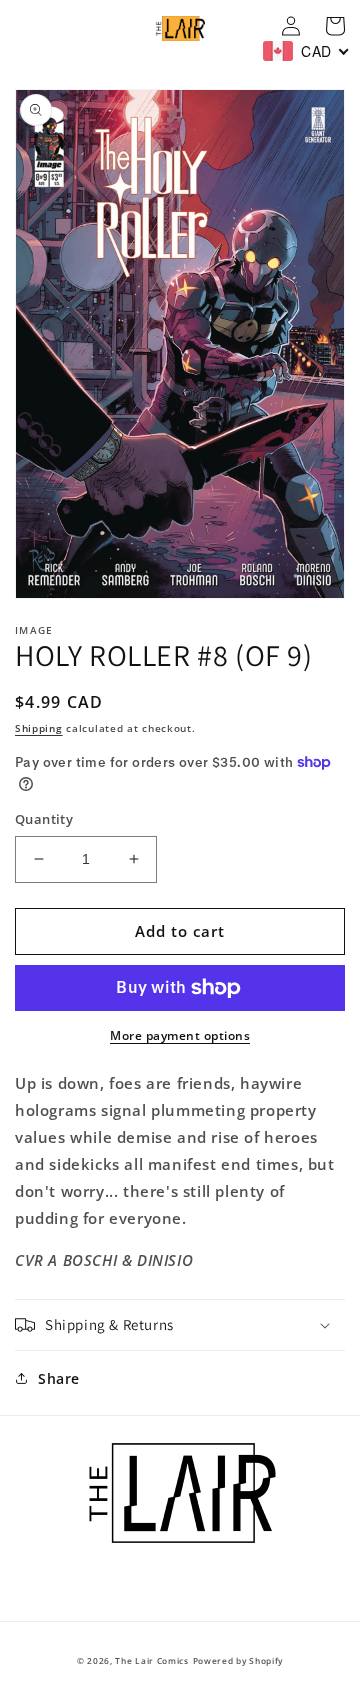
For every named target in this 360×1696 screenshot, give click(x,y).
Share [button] (59, 1378)
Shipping (39, 728)
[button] (180, 1325)
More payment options (180, 1035)
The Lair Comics (152, 1660)
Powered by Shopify (238, 1660)
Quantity (44, 819)
